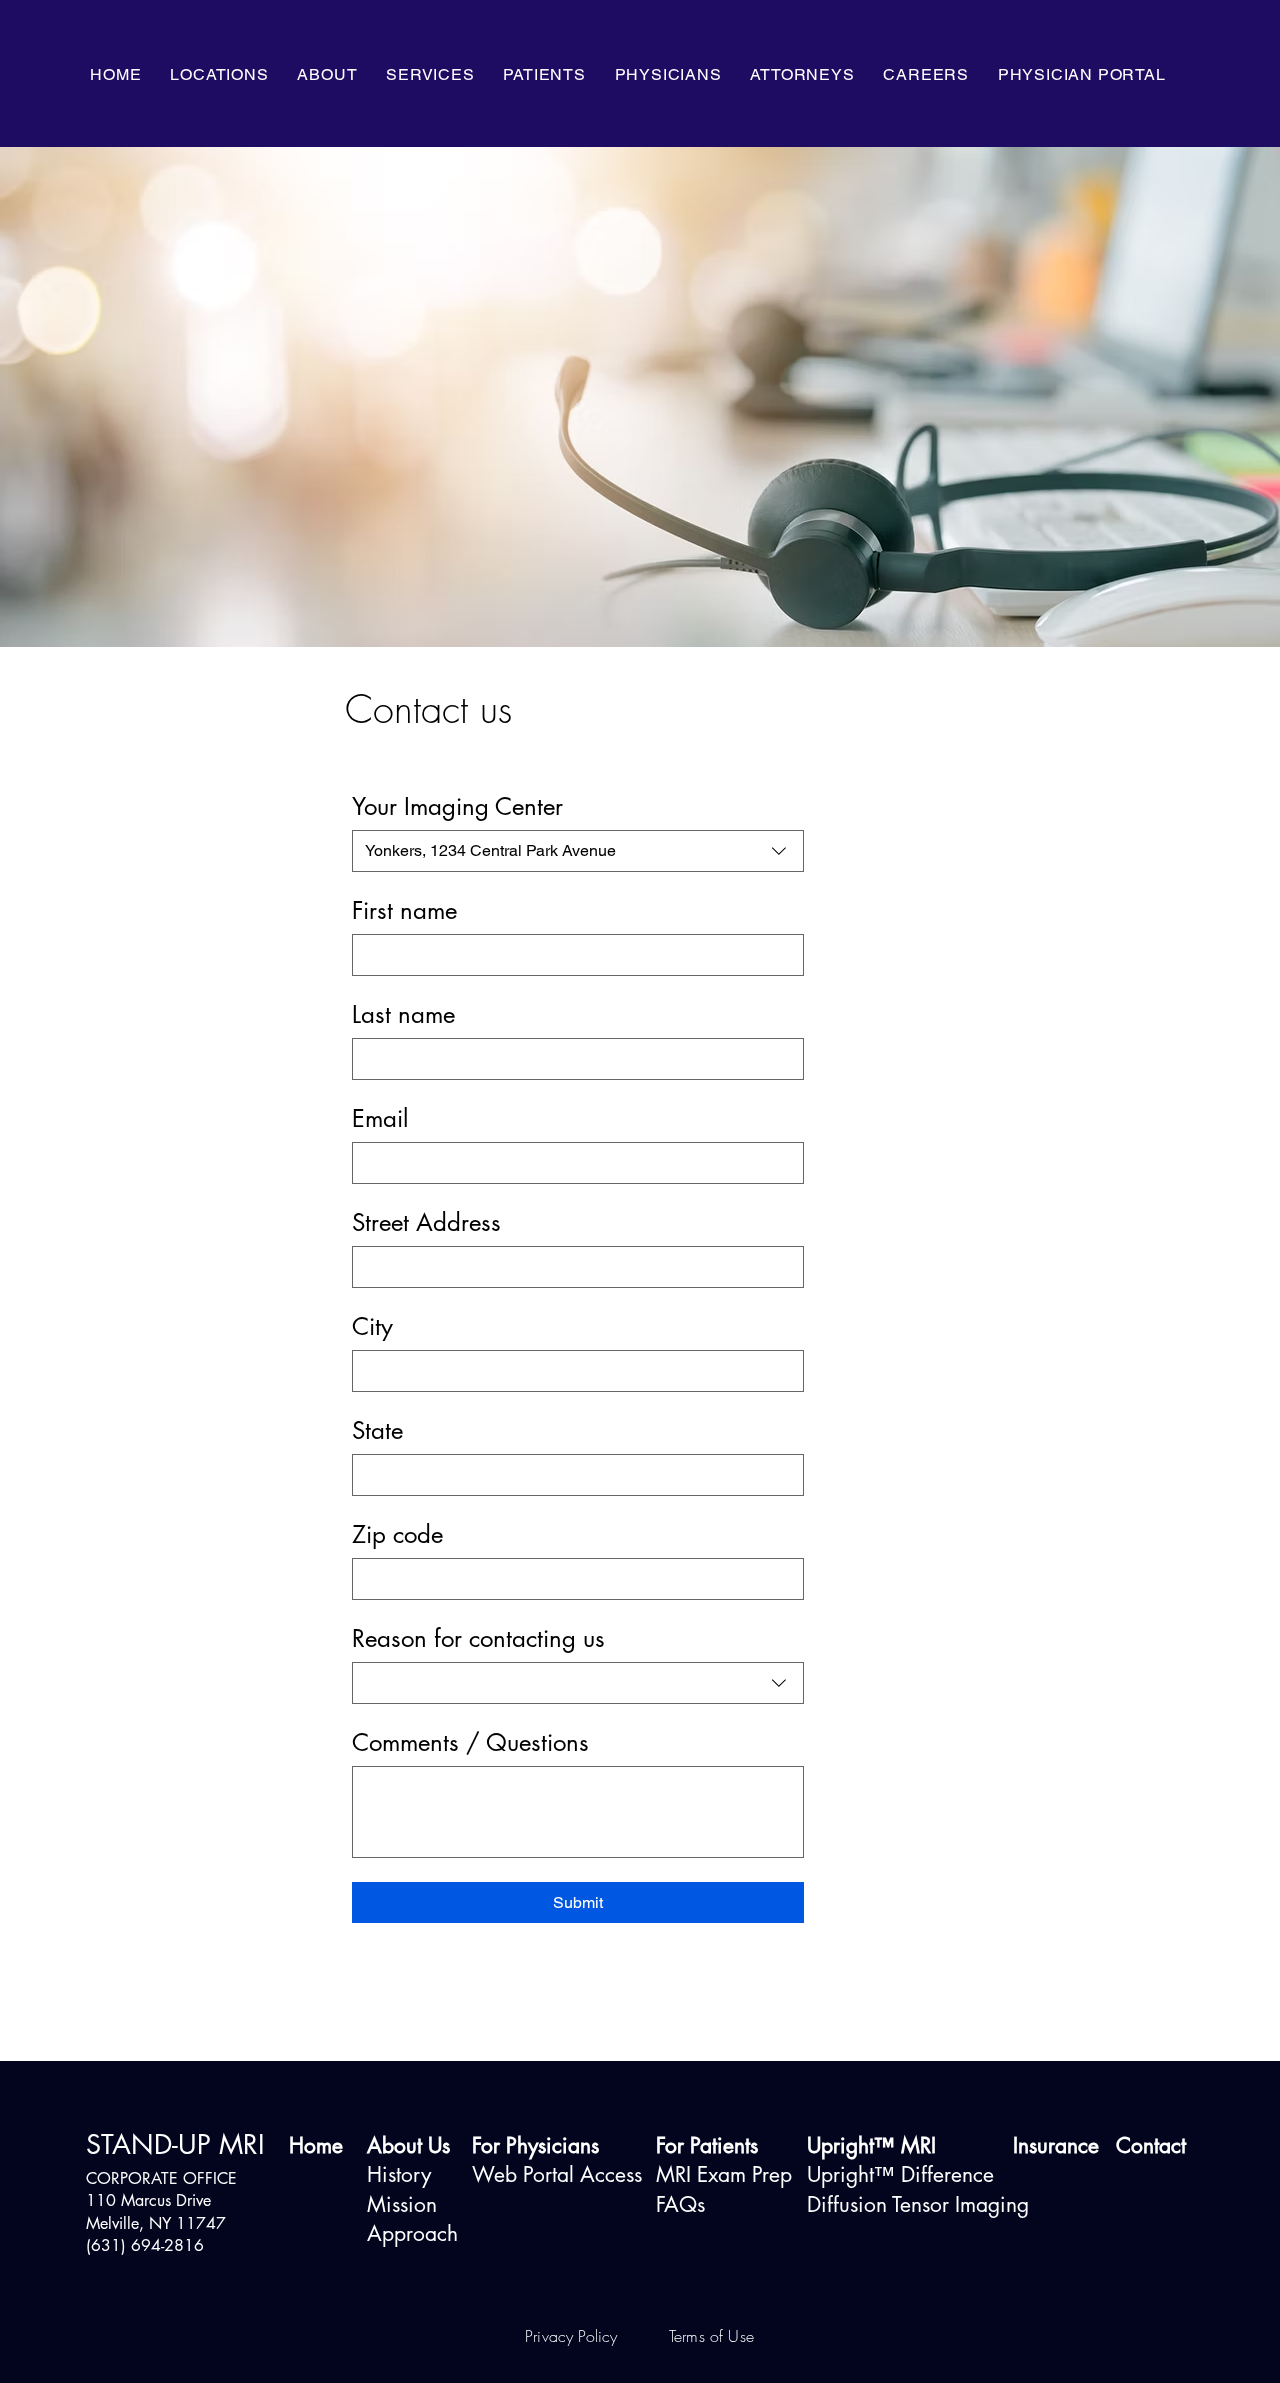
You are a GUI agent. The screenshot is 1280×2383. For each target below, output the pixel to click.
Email (380, 1119)
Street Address (426, 1223)
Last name (403, 1015)
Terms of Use (711, 2336)
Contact (1151, 2145)
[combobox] (578, 851)
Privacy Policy (573, 2336)
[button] (327, 74)
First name (404, 911)
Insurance (1056, 2145)
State (377, 1431)
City (372, 1327)
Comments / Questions (470, 1743)
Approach (412, 2233)
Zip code (397, 1535)
